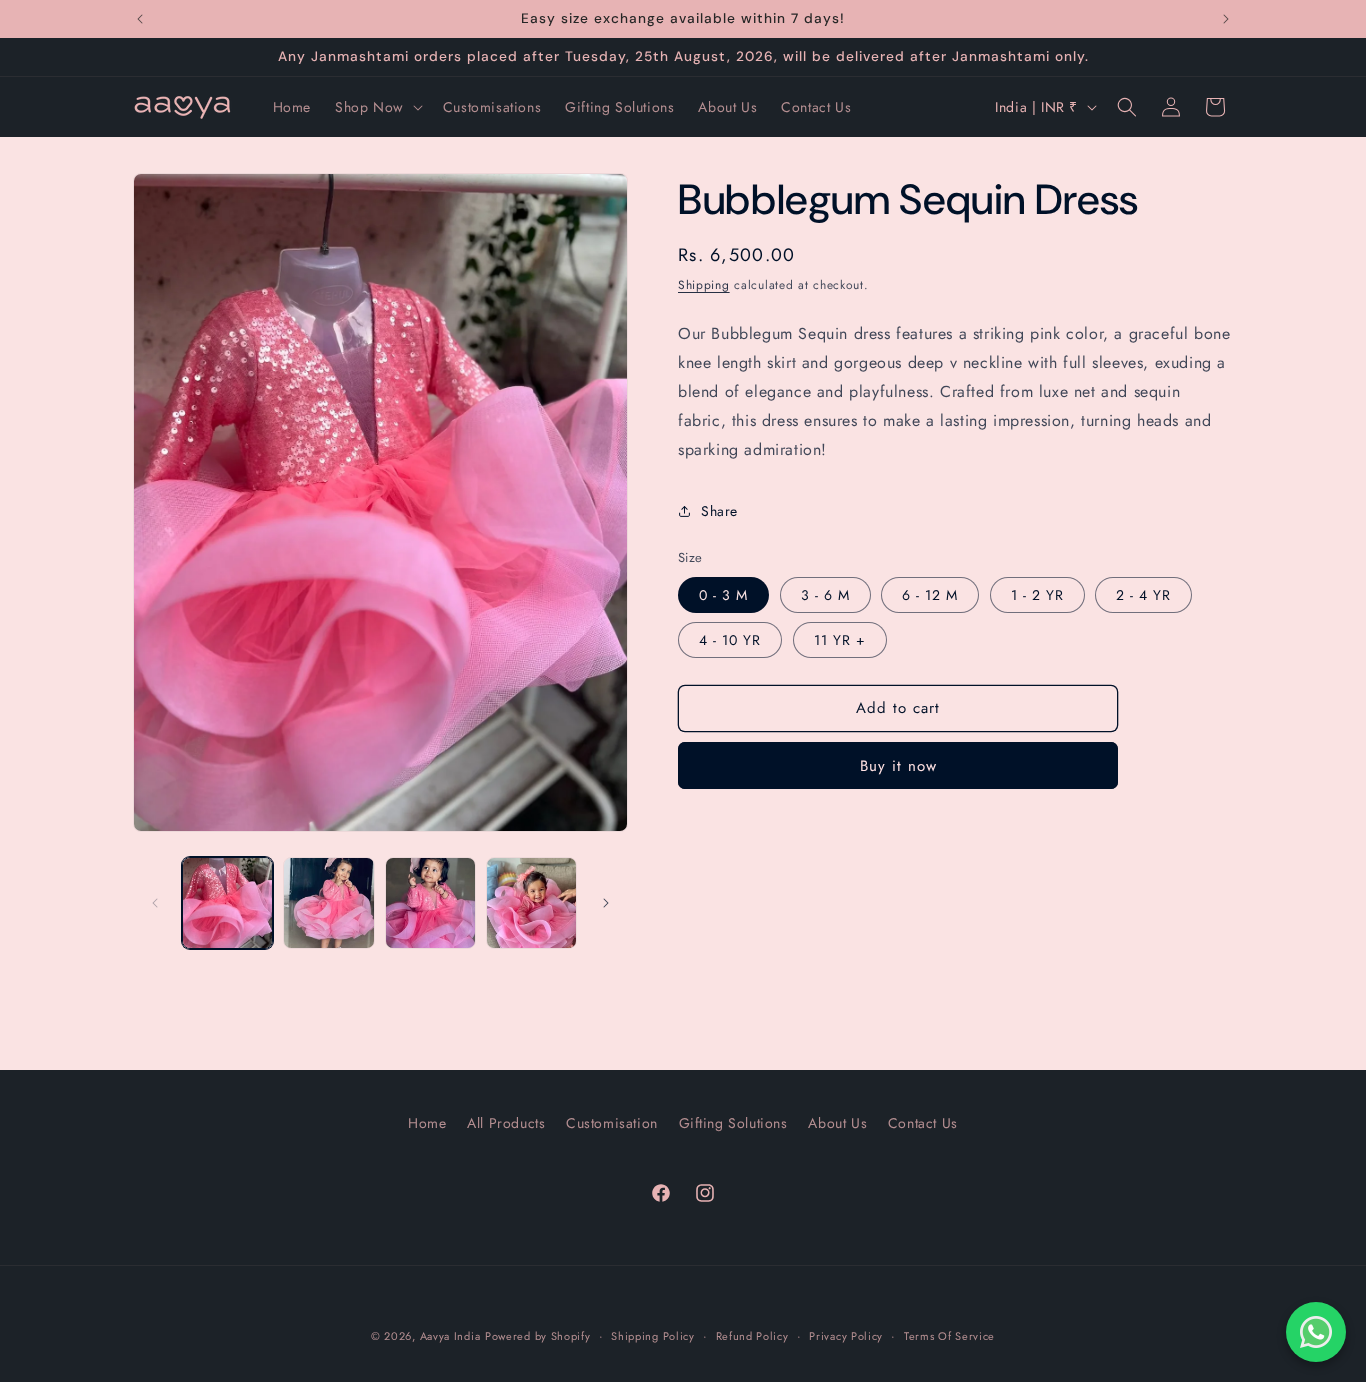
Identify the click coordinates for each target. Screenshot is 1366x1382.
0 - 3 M (723, 595)
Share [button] (719, 511)
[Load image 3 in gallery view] (430, 902)
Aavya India (450, 1336)
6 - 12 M (930, 595)
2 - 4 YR (1143, 595)
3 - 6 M (825, 595)
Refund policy (752, 1336)
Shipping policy (653, 1336)
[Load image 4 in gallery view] (531, 902)
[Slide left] (155, 903)
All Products (506, 1123)
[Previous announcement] (140, 19)
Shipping (704, 285)
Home (427, 1123)
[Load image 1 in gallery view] (227, 902)
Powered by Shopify (538, 1336)
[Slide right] (606, 903)
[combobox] (955, 392)
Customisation (612, 1123)
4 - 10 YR (730, 640)
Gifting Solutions (733, 1123)
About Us (837, 1123)
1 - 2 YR (1037, 595)
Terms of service (949, 1336)
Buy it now (898, 766)
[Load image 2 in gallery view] (328, 902)
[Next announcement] (1226, 19)
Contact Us (923, 1123)
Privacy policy (846, 1336)
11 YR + (840, 640)
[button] (377, 107)
